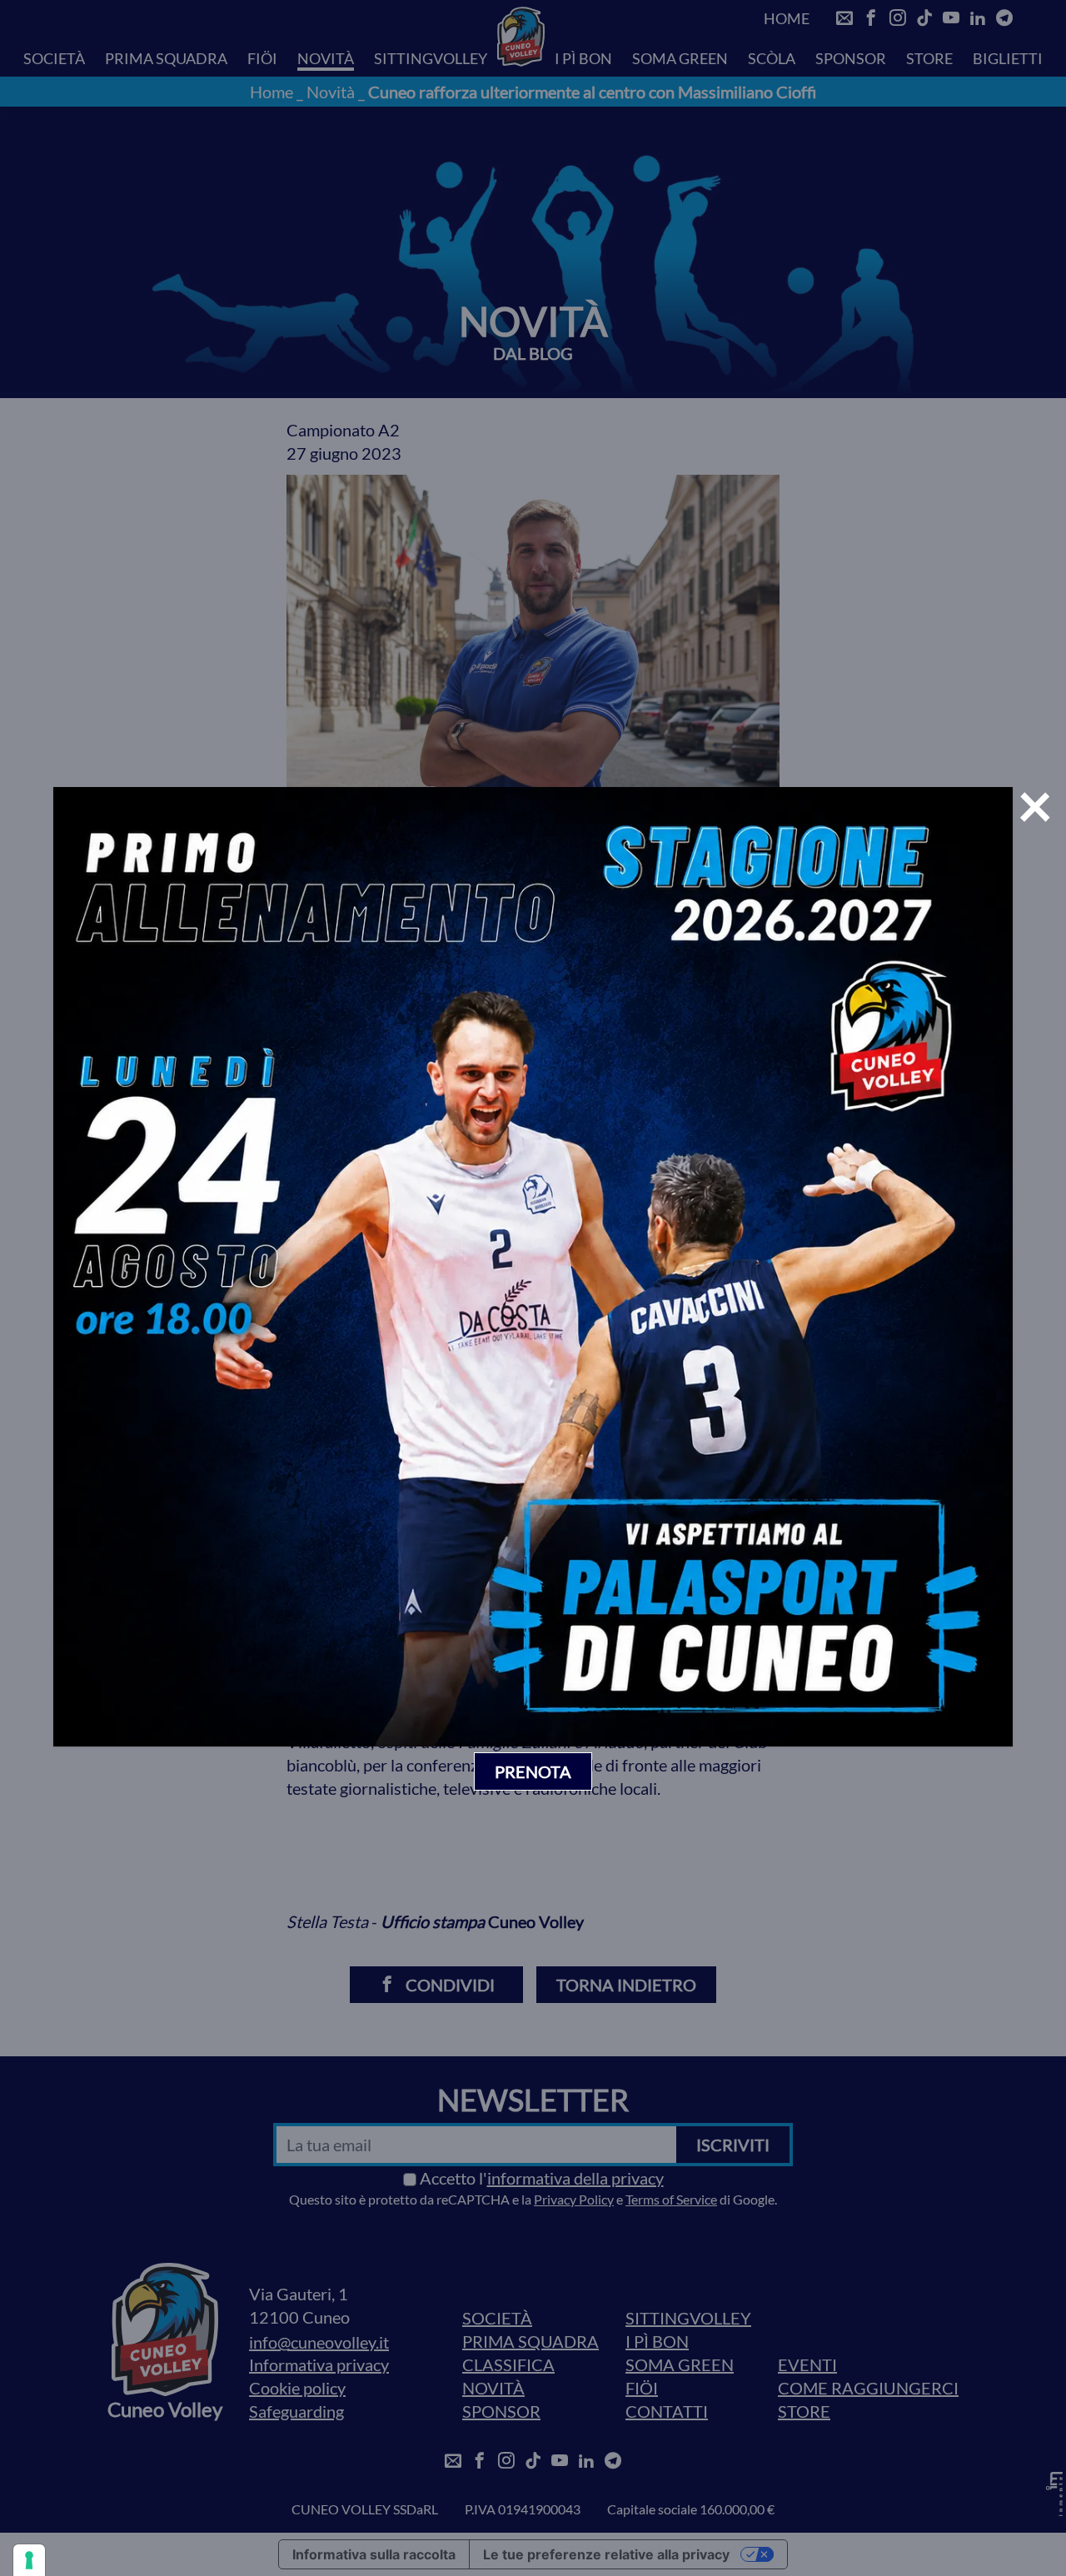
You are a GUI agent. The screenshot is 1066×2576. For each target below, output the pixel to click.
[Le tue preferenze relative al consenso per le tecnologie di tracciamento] (29, 2560)
